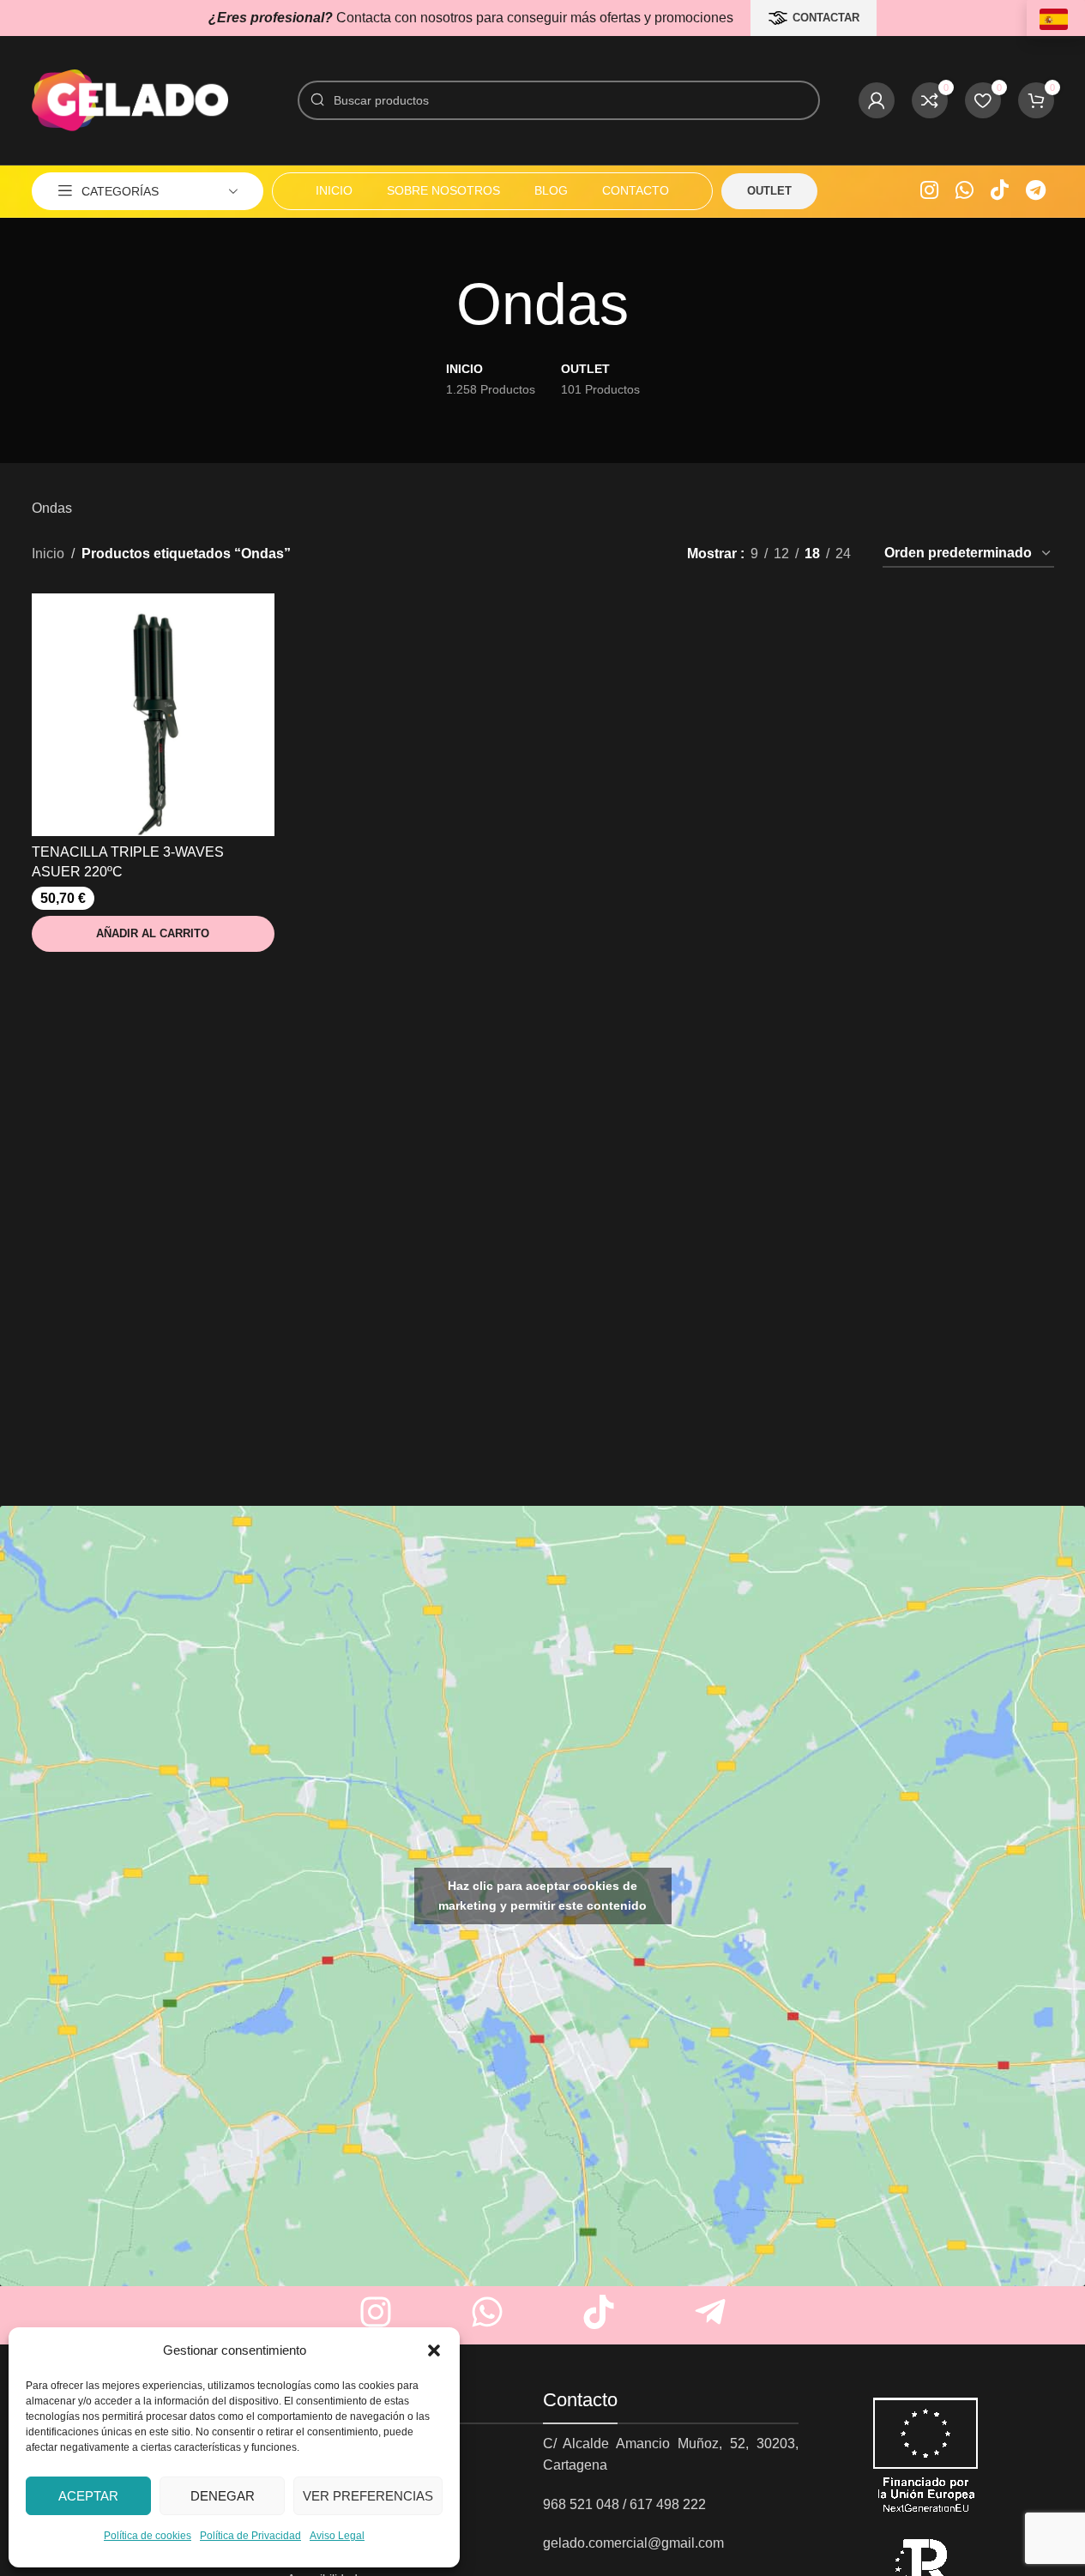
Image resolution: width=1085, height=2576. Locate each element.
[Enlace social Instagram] (929, 191)
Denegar (223, 2496)
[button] (434, 2350)
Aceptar (88, 2496)
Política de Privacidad (250, 2536)
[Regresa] (435, 304)
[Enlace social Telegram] (1036, 191)
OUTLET (769, 191)
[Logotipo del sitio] (130, 99)
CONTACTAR (826, 18)
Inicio (48, 554)
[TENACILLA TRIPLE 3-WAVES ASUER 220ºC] (153, 715)
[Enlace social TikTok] (1000, 191)
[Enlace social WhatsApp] (964, 191)
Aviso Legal (337, 2536)
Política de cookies (148, 2536)
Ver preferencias (368, 2496)
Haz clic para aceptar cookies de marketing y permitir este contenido (542, 1896)
